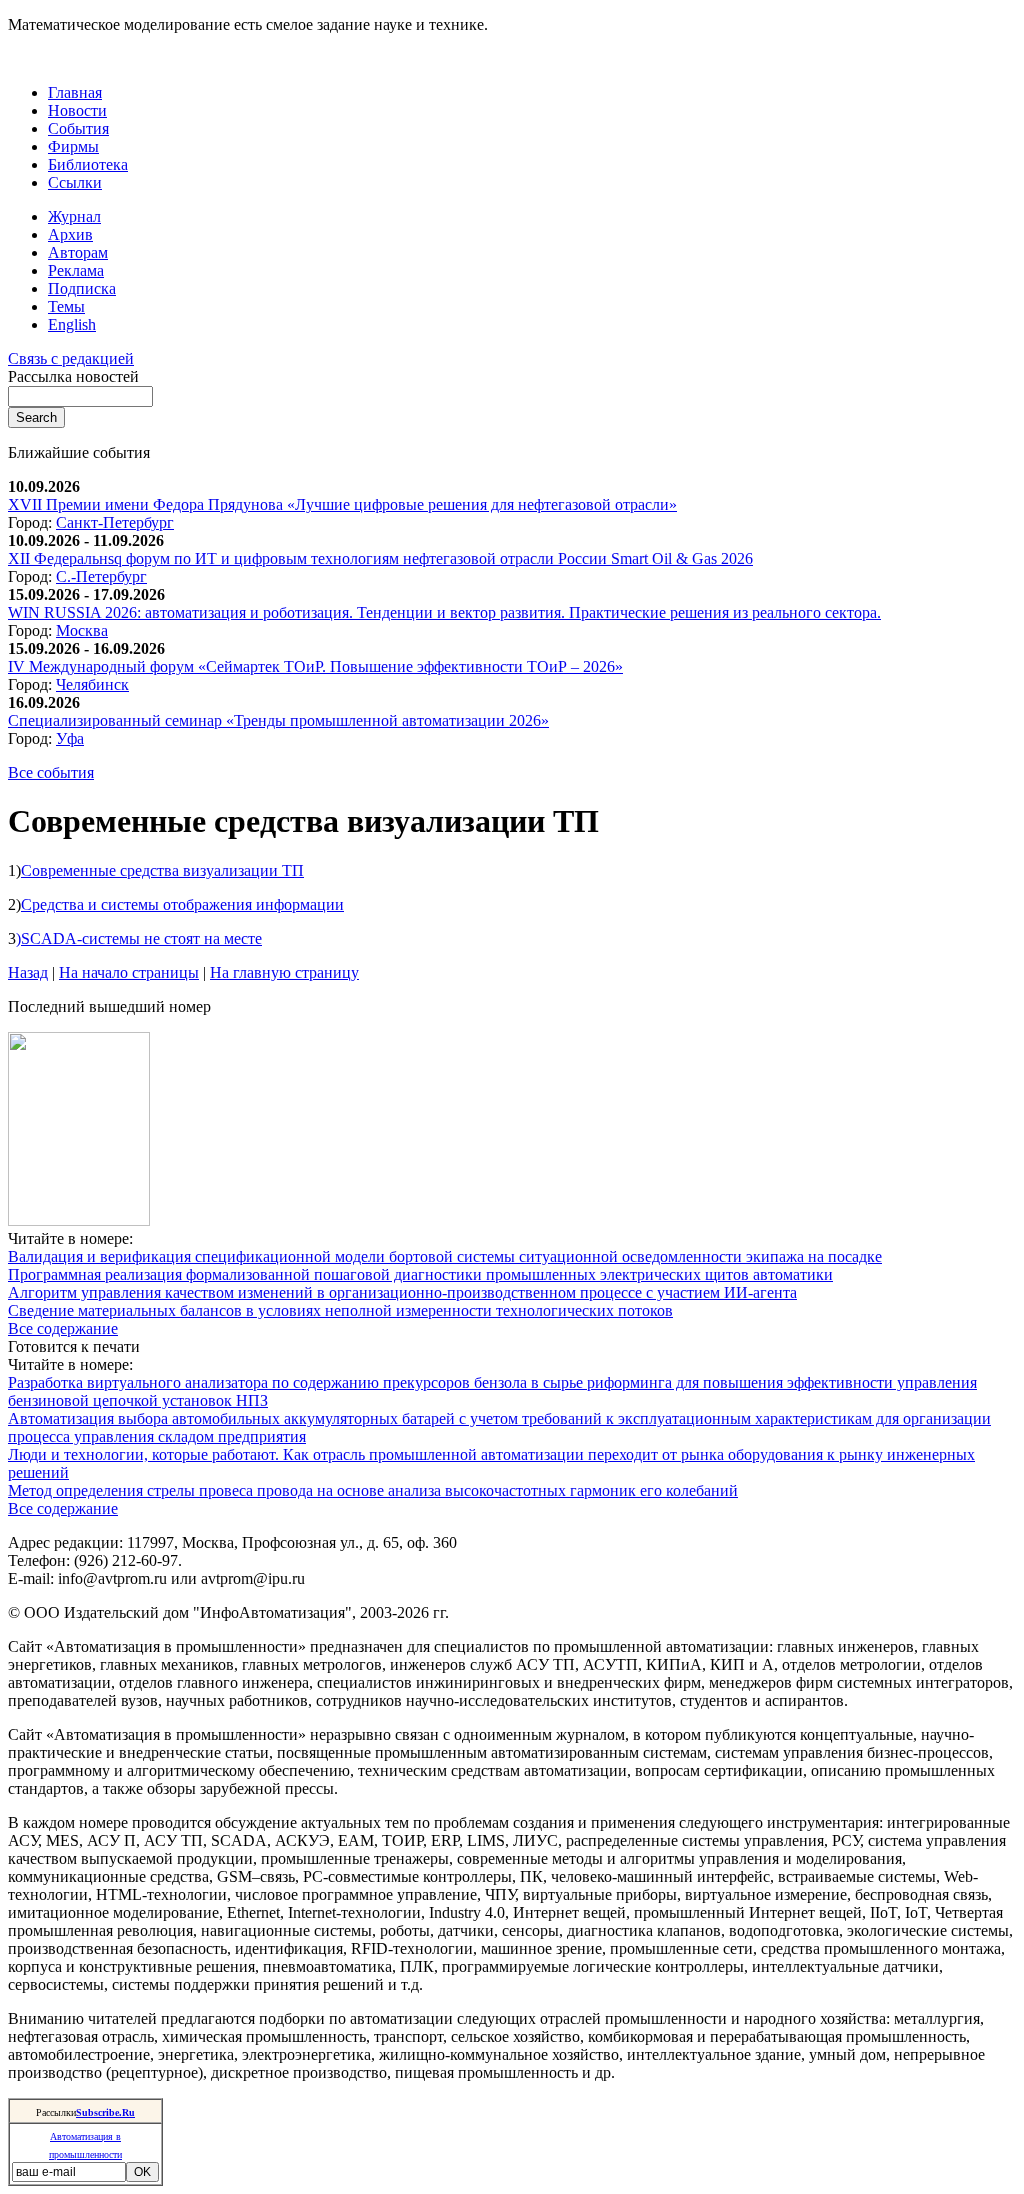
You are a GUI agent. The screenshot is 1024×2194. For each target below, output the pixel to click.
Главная (75, 92)
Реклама (76, 270)
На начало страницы (129, 972)
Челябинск (92, 684)
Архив (70, 234)
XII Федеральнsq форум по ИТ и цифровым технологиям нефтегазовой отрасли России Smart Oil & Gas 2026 (380, 558)
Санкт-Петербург (115, 522)
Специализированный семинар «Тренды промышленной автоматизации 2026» (278, 720)
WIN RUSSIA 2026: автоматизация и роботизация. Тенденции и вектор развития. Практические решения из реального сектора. (444, 612)
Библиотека (88, 164)
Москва (82, 630)
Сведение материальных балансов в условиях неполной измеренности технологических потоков (340, 1310)
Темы (66, 306)
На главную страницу (284, 972)
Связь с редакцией (71, 358)
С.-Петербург (101, 576)
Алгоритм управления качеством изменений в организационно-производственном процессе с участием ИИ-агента (402, 1292)
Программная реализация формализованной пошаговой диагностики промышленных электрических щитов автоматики (420, 1274)
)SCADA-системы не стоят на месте (139, 938)
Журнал (74, 216)
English (72, 324)
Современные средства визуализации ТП (162, 870)
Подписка (82, 288)
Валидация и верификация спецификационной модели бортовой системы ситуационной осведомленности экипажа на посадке (445, 1256)
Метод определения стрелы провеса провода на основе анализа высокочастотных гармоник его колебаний (373, 1490)
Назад (28, 972)
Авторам (78, 252)
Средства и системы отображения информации (182, 904)
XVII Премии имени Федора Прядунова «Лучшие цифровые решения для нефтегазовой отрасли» (342, 504)
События (78, 128)
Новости (77, 110)
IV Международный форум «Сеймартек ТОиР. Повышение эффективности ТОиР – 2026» (315, 666)
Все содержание (63, 1328)
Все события (51, 772)
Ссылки (75, 182)
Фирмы (73, 146)
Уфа (70, 738)
